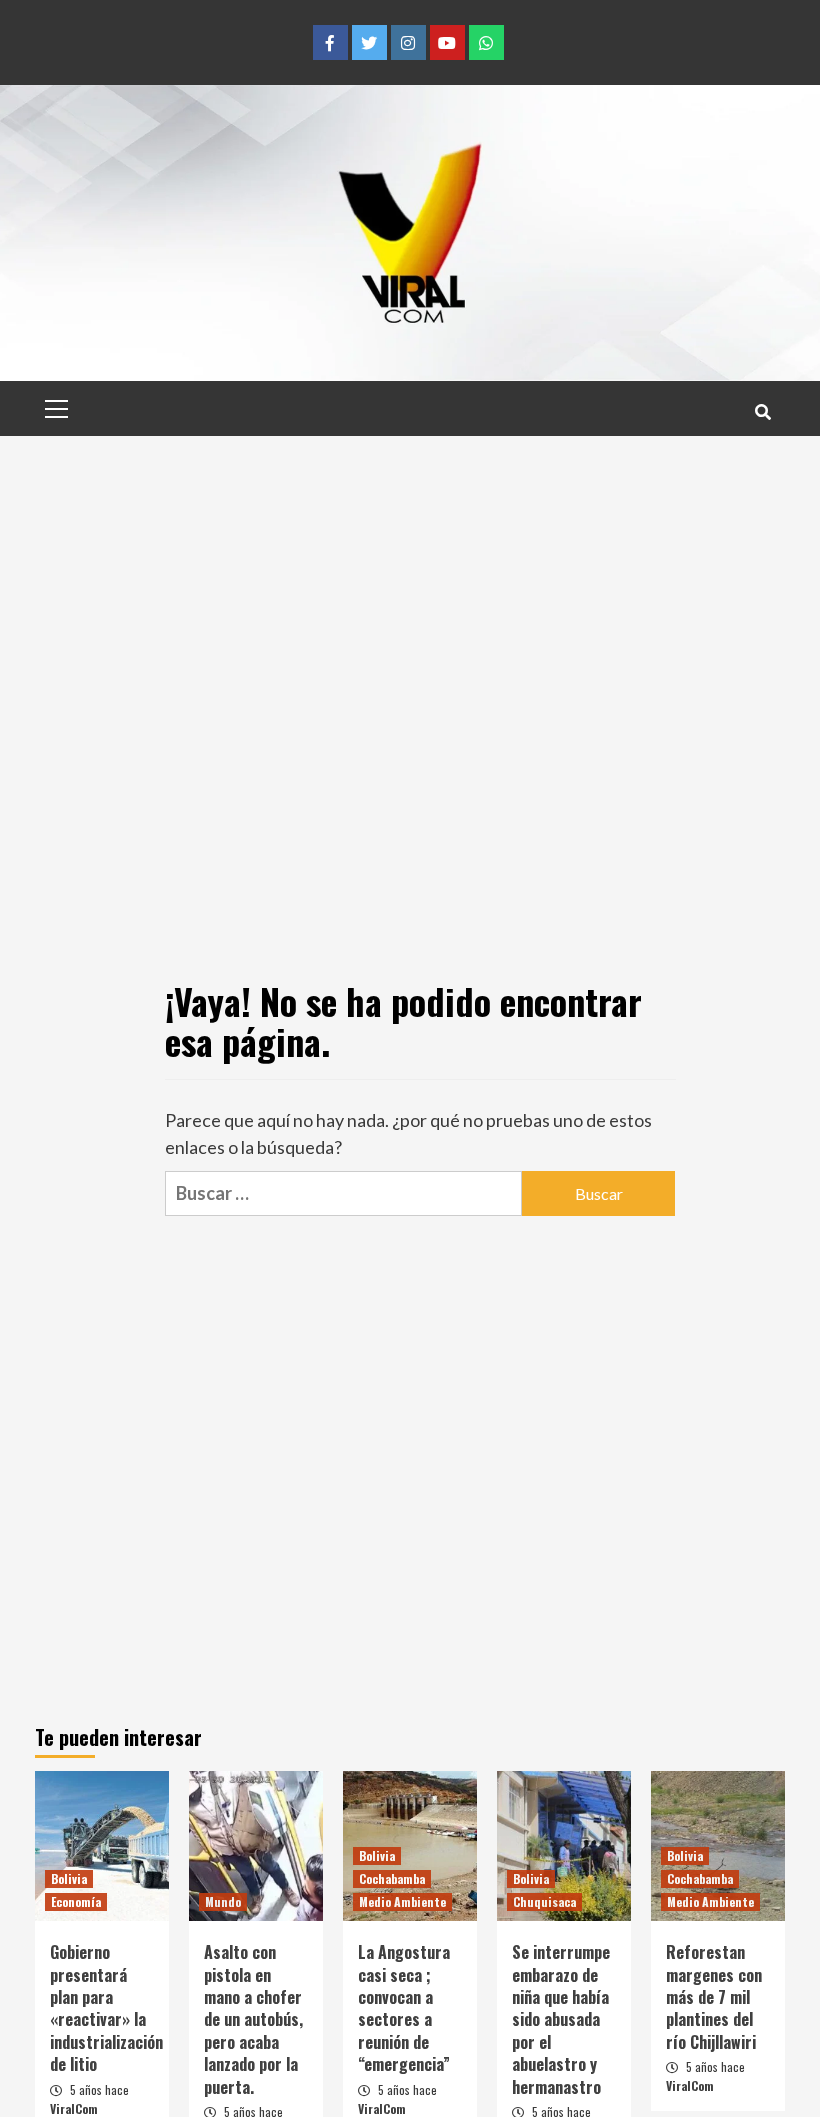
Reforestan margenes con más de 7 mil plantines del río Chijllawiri (714, 1997)
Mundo (223, 1901)
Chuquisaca (544, 1901)
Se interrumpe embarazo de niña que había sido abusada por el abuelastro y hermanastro (561, 2019)
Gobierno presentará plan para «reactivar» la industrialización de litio (106, 2008)
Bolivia (69, 1878)
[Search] (762, 411)
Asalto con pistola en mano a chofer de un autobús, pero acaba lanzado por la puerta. (253, 2019)
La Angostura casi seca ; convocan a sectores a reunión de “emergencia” (404, 2008)
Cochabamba (392, 1878)
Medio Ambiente (402, 1901)
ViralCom (74, 2108)
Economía (76, 1901)
